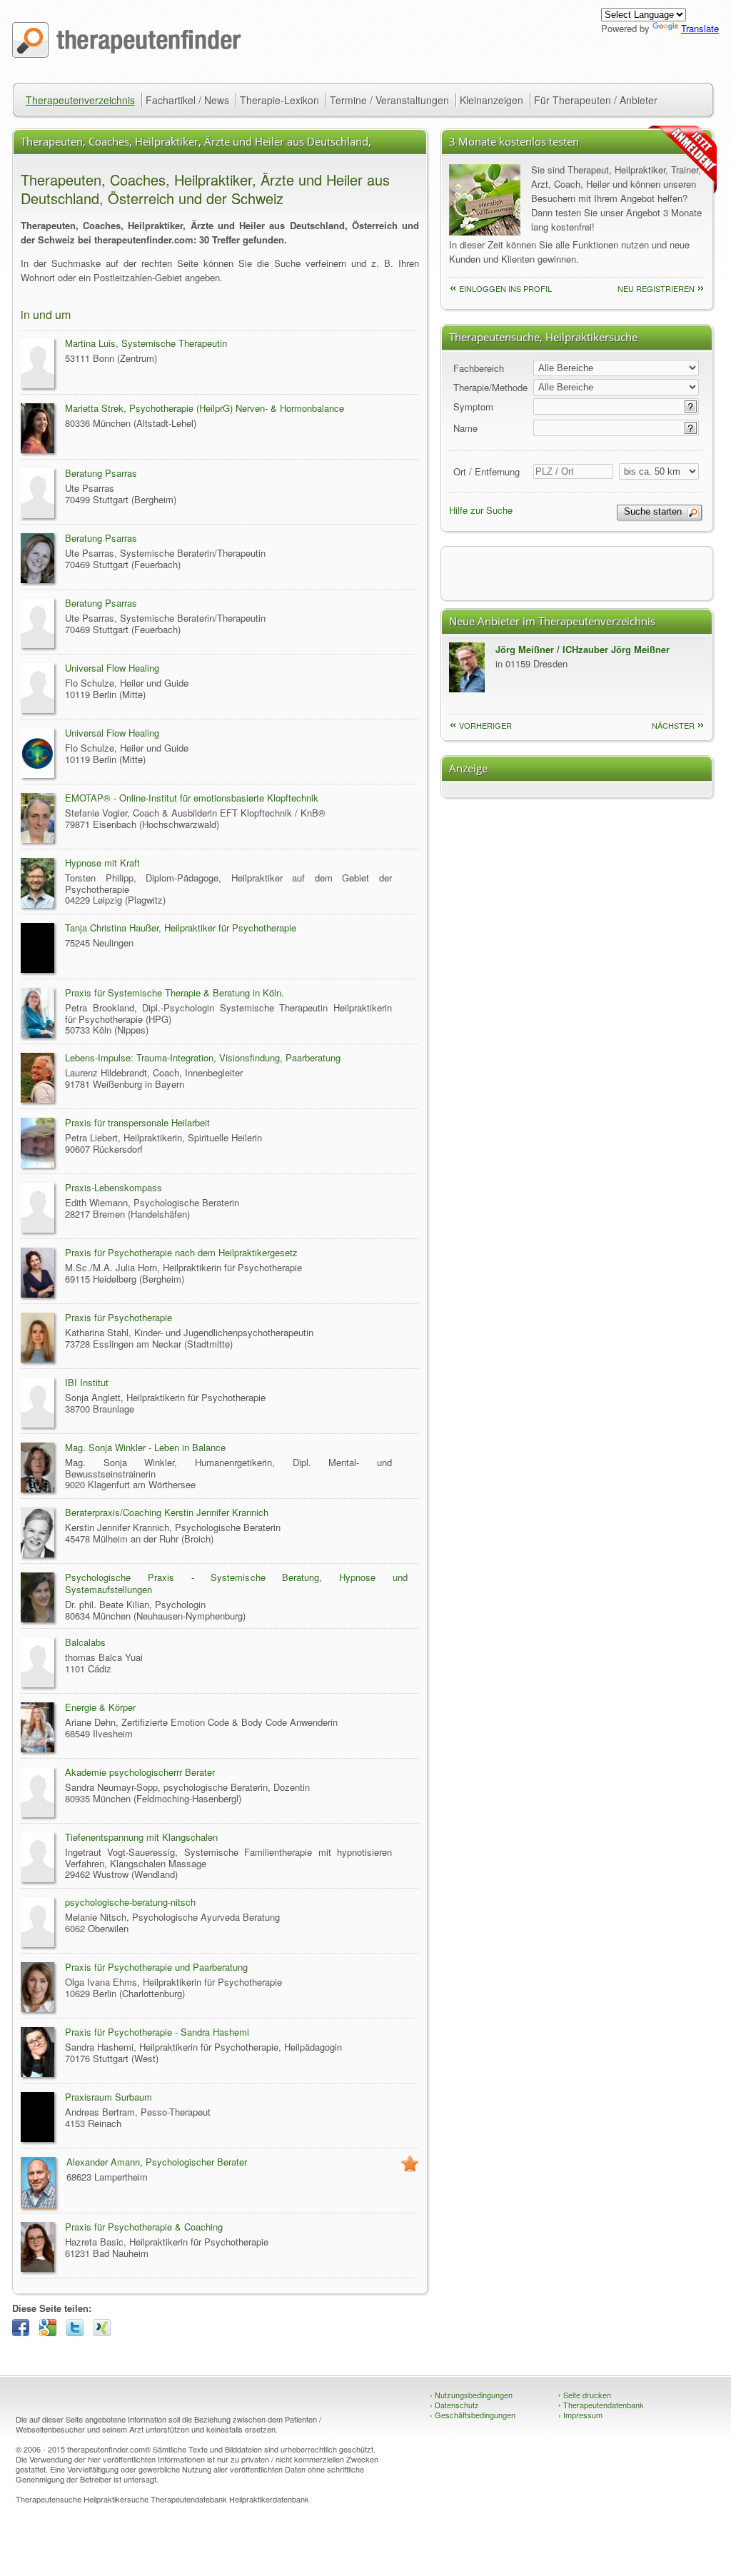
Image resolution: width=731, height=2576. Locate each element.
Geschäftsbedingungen (473, 2415)
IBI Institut (87, 1382)
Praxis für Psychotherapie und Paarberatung (156, 1967)
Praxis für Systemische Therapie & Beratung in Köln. (175, 992)
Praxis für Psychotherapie (119, 1317)
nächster (673, 725)
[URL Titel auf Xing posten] (106, 2332)
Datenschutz (454, 2405)
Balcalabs (85, 1642)
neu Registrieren (656, 288)
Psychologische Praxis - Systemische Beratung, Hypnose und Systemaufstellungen (236, 1583)
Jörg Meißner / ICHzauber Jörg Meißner (583, 649)
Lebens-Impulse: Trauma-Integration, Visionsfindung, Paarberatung (203, 1057)
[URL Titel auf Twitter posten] (79, 2332)
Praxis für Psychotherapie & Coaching (144, 2227)
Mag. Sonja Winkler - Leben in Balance (145, 1447)
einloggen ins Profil (505, 288)
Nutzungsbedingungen (471, 2395)
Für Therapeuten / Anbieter (596, 100)
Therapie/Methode (490, 387)
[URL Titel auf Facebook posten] (24, 2332)
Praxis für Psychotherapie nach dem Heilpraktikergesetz (181, 1252)
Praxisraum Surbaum (109, 2097)
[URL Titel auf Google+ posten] (51, 2332)
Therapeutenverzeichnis (80, 100)
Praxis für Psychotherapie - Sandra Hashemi (157, 2032)
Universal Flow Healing (112, 668)
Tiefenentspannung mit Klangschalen (141, 1837)
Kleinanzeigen (491, 100)
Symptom (473, 406)
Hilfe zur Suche (481, 510)
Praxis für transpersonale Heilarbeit (137, 1122)
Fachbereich (479, 368)
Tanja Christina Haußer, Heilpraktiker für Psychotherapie (181, 928)
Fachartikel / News (187, 100)
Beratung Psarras (101, 473)
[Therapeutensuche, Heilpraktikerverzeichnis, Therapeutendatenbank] (127, 54)
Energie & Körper (100, 1707)
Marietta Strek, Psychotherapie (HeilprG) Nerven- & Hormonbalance (205, 408)
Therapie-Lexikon (279, 100)
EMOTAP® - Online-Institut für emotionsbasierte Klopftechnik (192, 798)
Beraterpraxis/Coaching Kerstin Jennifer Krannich (167, 1512)
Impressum (580, 2415)
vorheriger (485, 725)
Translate (700, 28)
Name (465, 428)
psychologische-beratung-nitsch (130, 1902)
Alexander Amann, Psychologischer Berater (157, 2162)
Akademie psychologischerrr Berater (140, 1772)
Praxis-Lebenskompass (114, 1187)
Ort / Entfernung (487, 471)
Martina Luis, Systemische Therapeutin (146, 343)
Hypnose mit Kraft (102, 863)
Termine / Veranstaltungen (389, 100)
